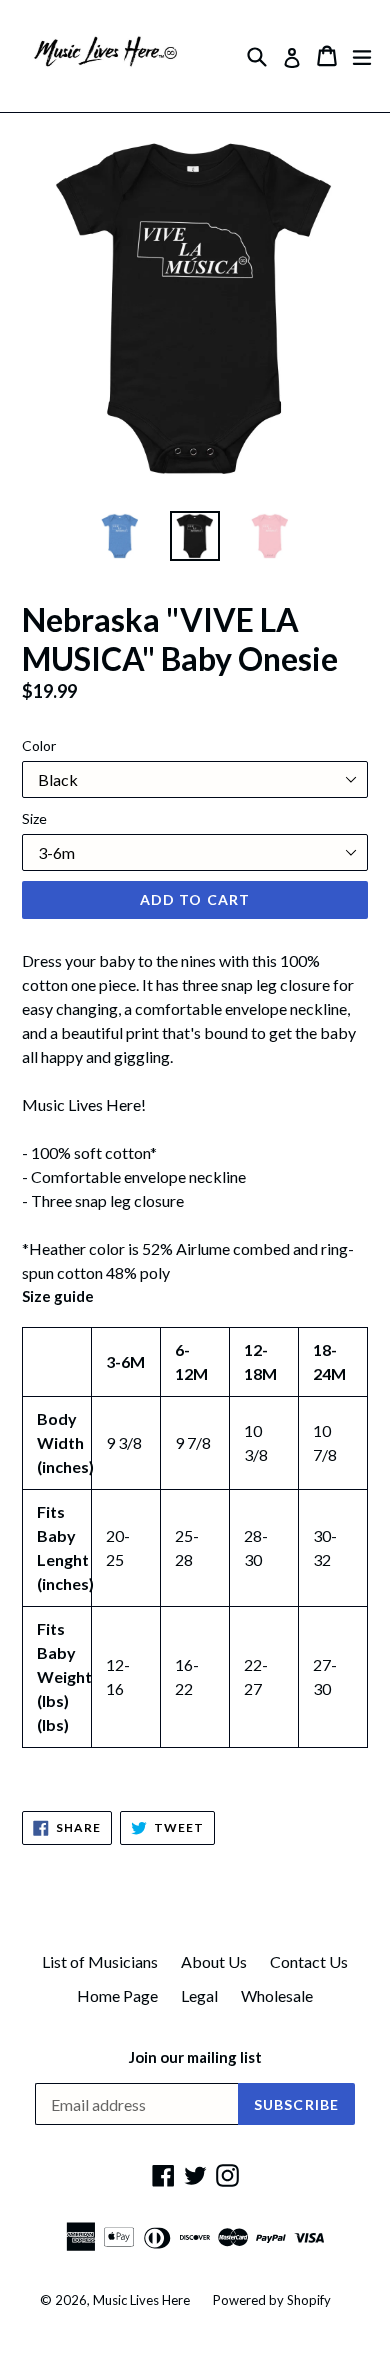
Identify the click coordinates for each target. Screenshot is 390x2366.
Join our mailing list (195, 2057)
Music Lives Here (141, 2300)
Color (39, 745)
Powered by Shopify (272, 2300)
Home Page (117, 1995)
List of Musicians (100, 1961)
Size (34, 818)
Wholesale (277, 1995)
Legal (199, 1995)
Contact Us (309, 1961)
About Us (214, 1961)
